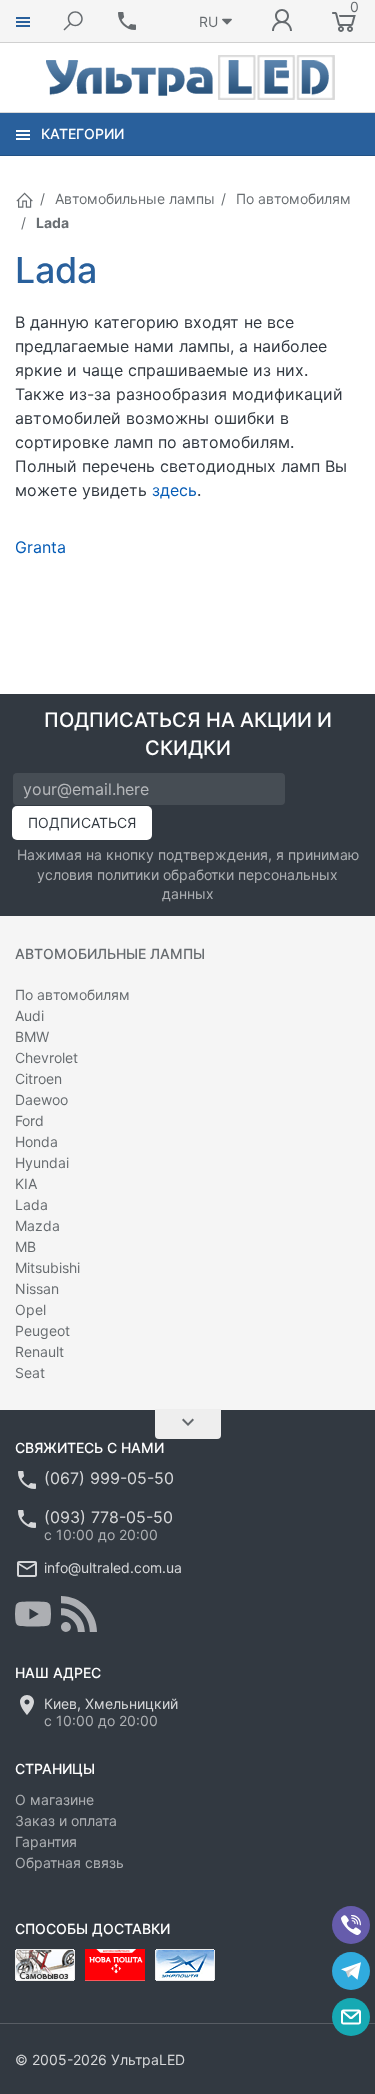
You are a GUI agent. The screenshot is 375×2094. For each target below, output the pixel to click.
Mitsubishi (47, 1267)
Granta (40, 547)
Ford (29, 1120)
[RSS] (79, 1614)
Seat (30, 1372)
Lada (31, 1204)
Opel (30, 1309)
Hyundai (42, 1162)
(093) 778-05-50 (108, 1517)
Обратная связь (69, 1862)
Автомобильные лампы (135, 198)
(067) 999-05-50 (109, 1478)
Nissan (37, 1288)
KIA (26, 1183)
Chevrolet (46, 1057)
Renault (39, 1351)
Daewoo (41, 1099)
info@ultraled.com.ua (113, 1567)
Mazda (37, 1225)
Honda (36, 1141)
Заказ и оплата (66, 1820)
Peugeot (42, 1330)
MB (25, 1246)
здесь (174, 490)
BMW (32, 1036)
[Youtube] (33, 1614)
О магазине (54, 1799)
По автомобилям (293, 198)
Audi (29, 1015)
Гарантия (46, 1841)
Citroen (38, 1078)
